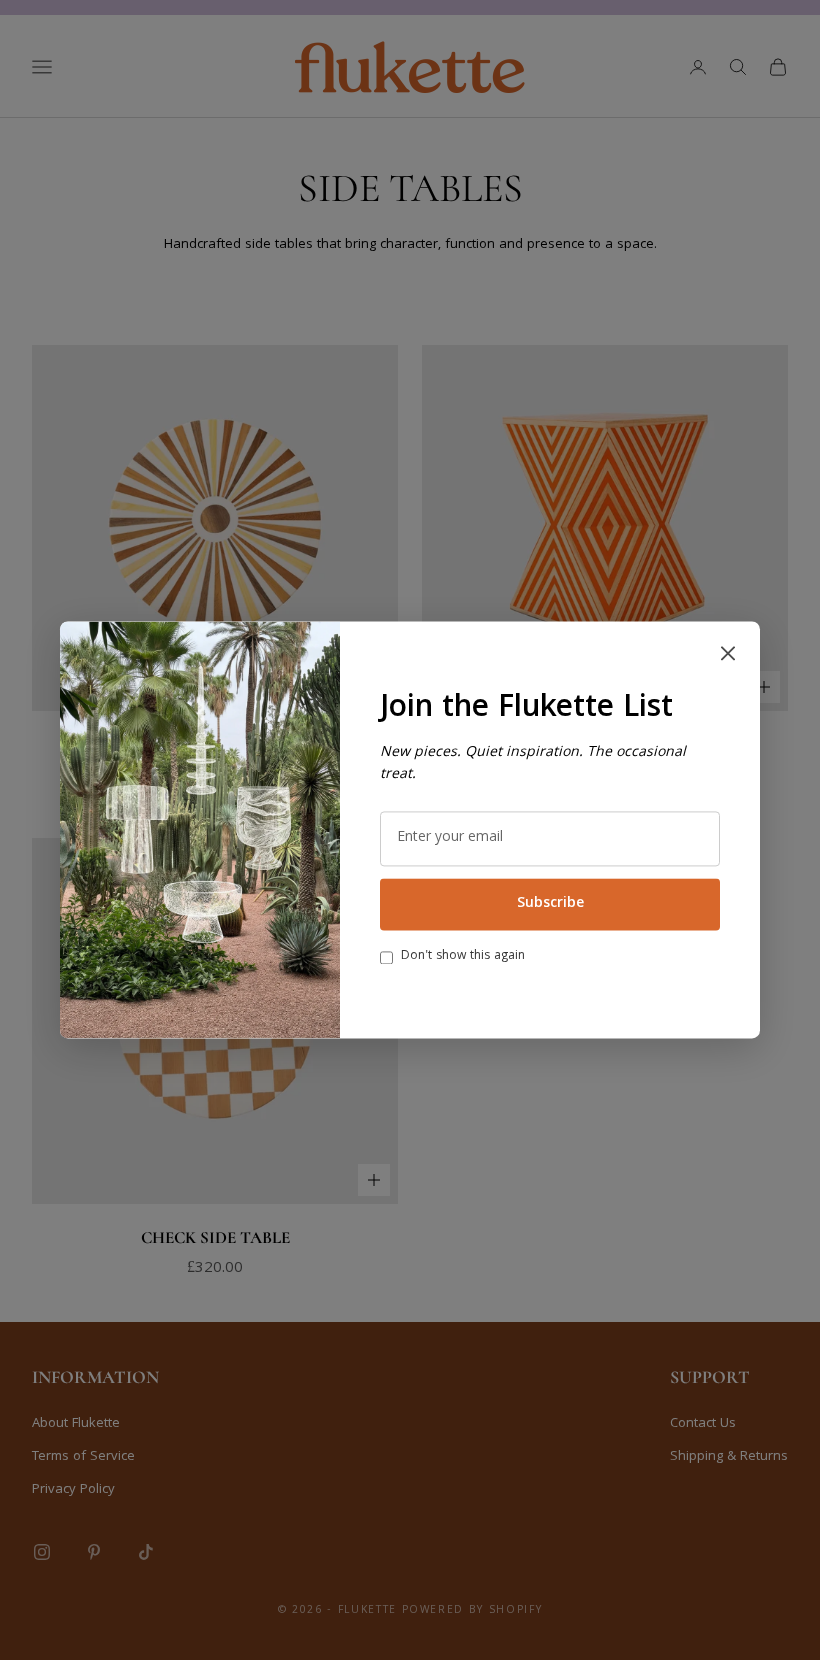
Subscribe (550, 904)
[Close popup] (728, 653)
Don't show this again (463, 957)
